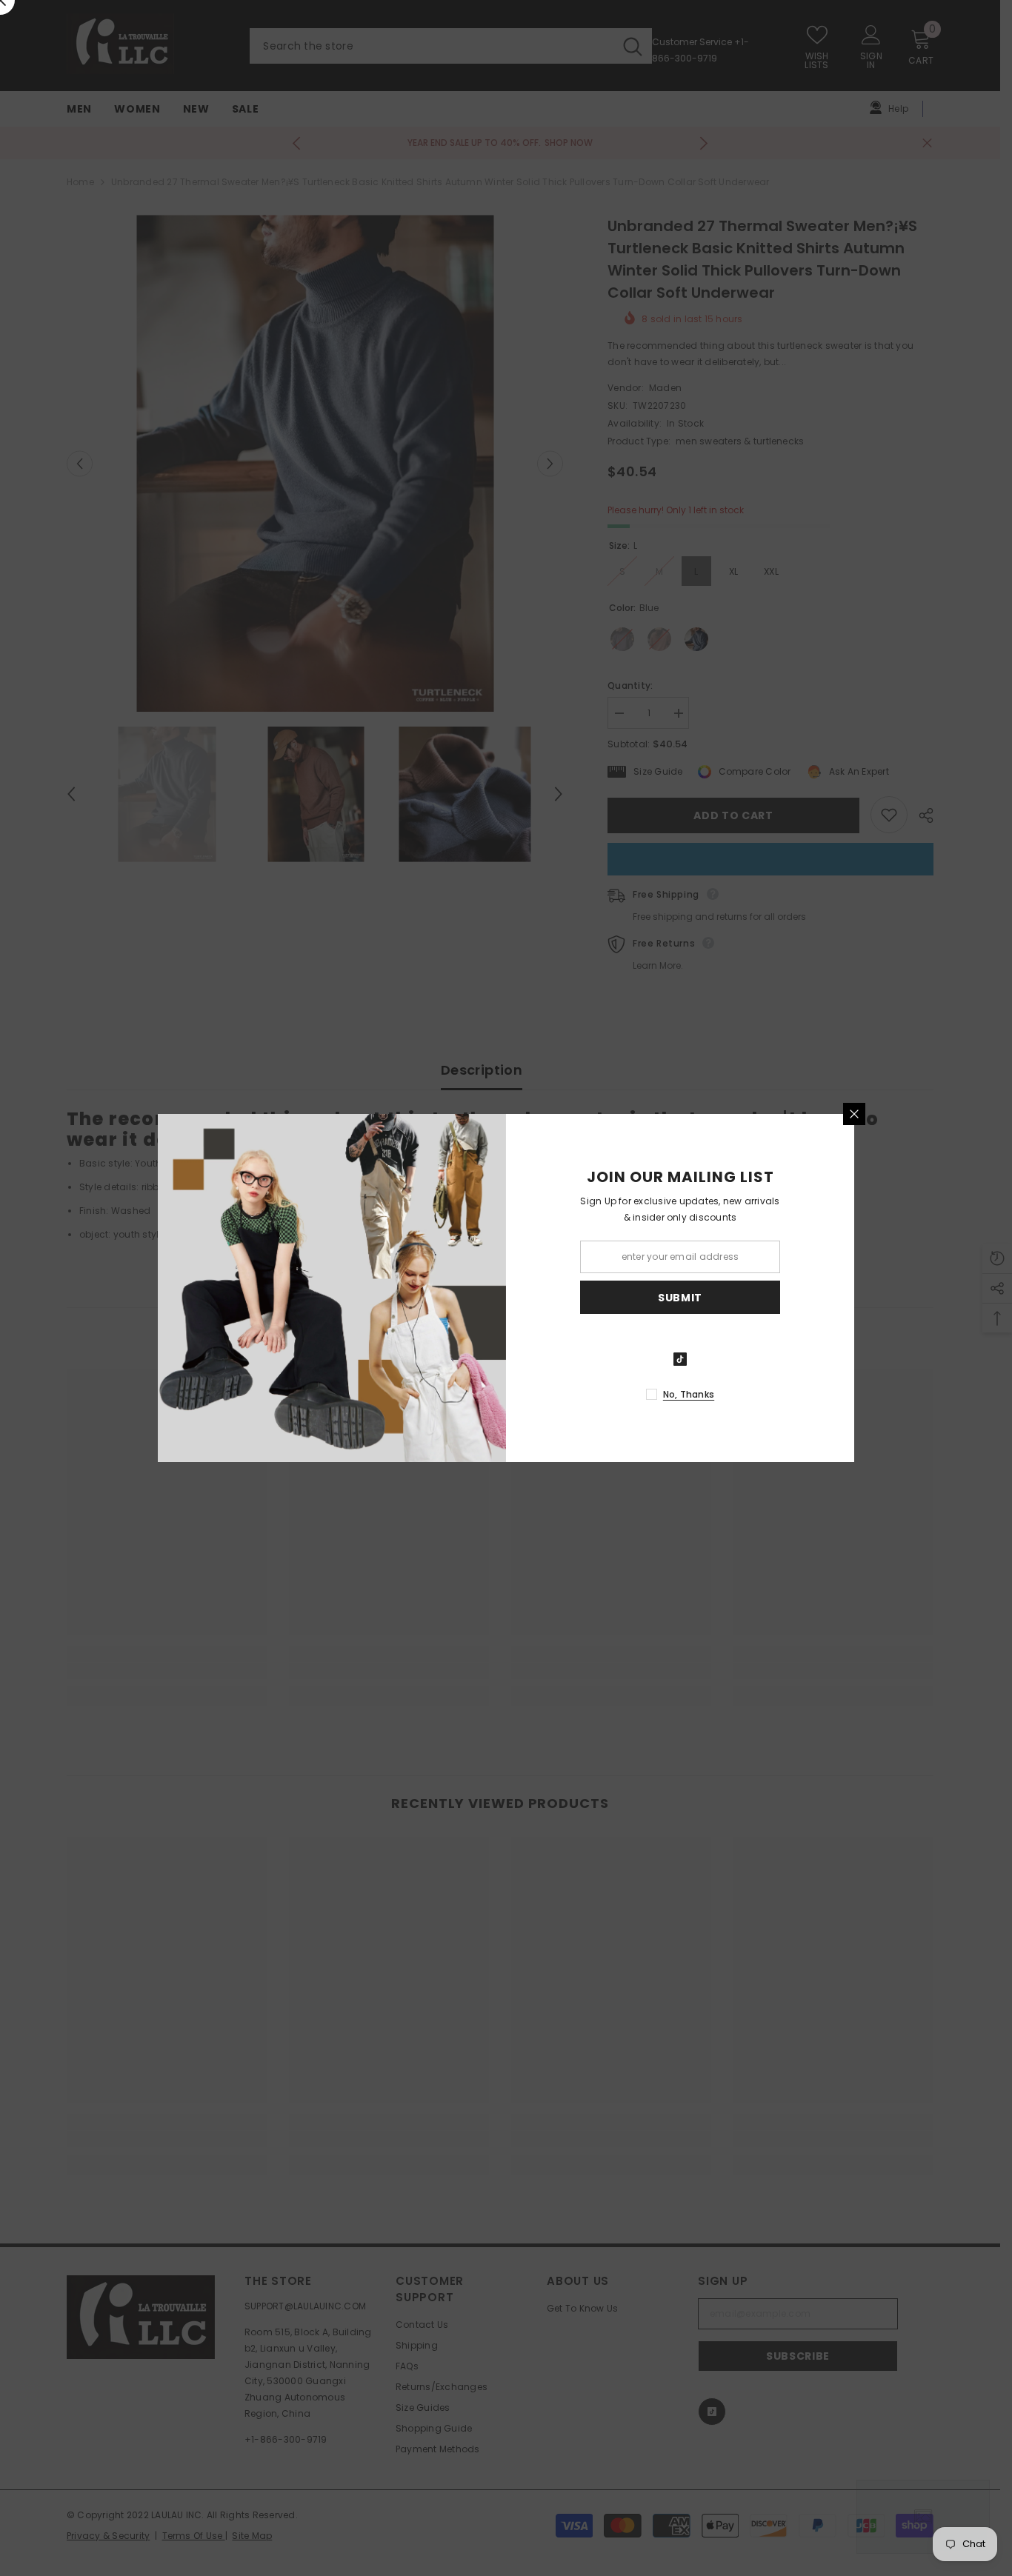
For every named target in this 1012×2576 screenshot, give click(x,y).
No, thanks (689, 1394)
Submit (680, 1298)
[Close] (854, 1114)
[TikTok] (680, 1359)
